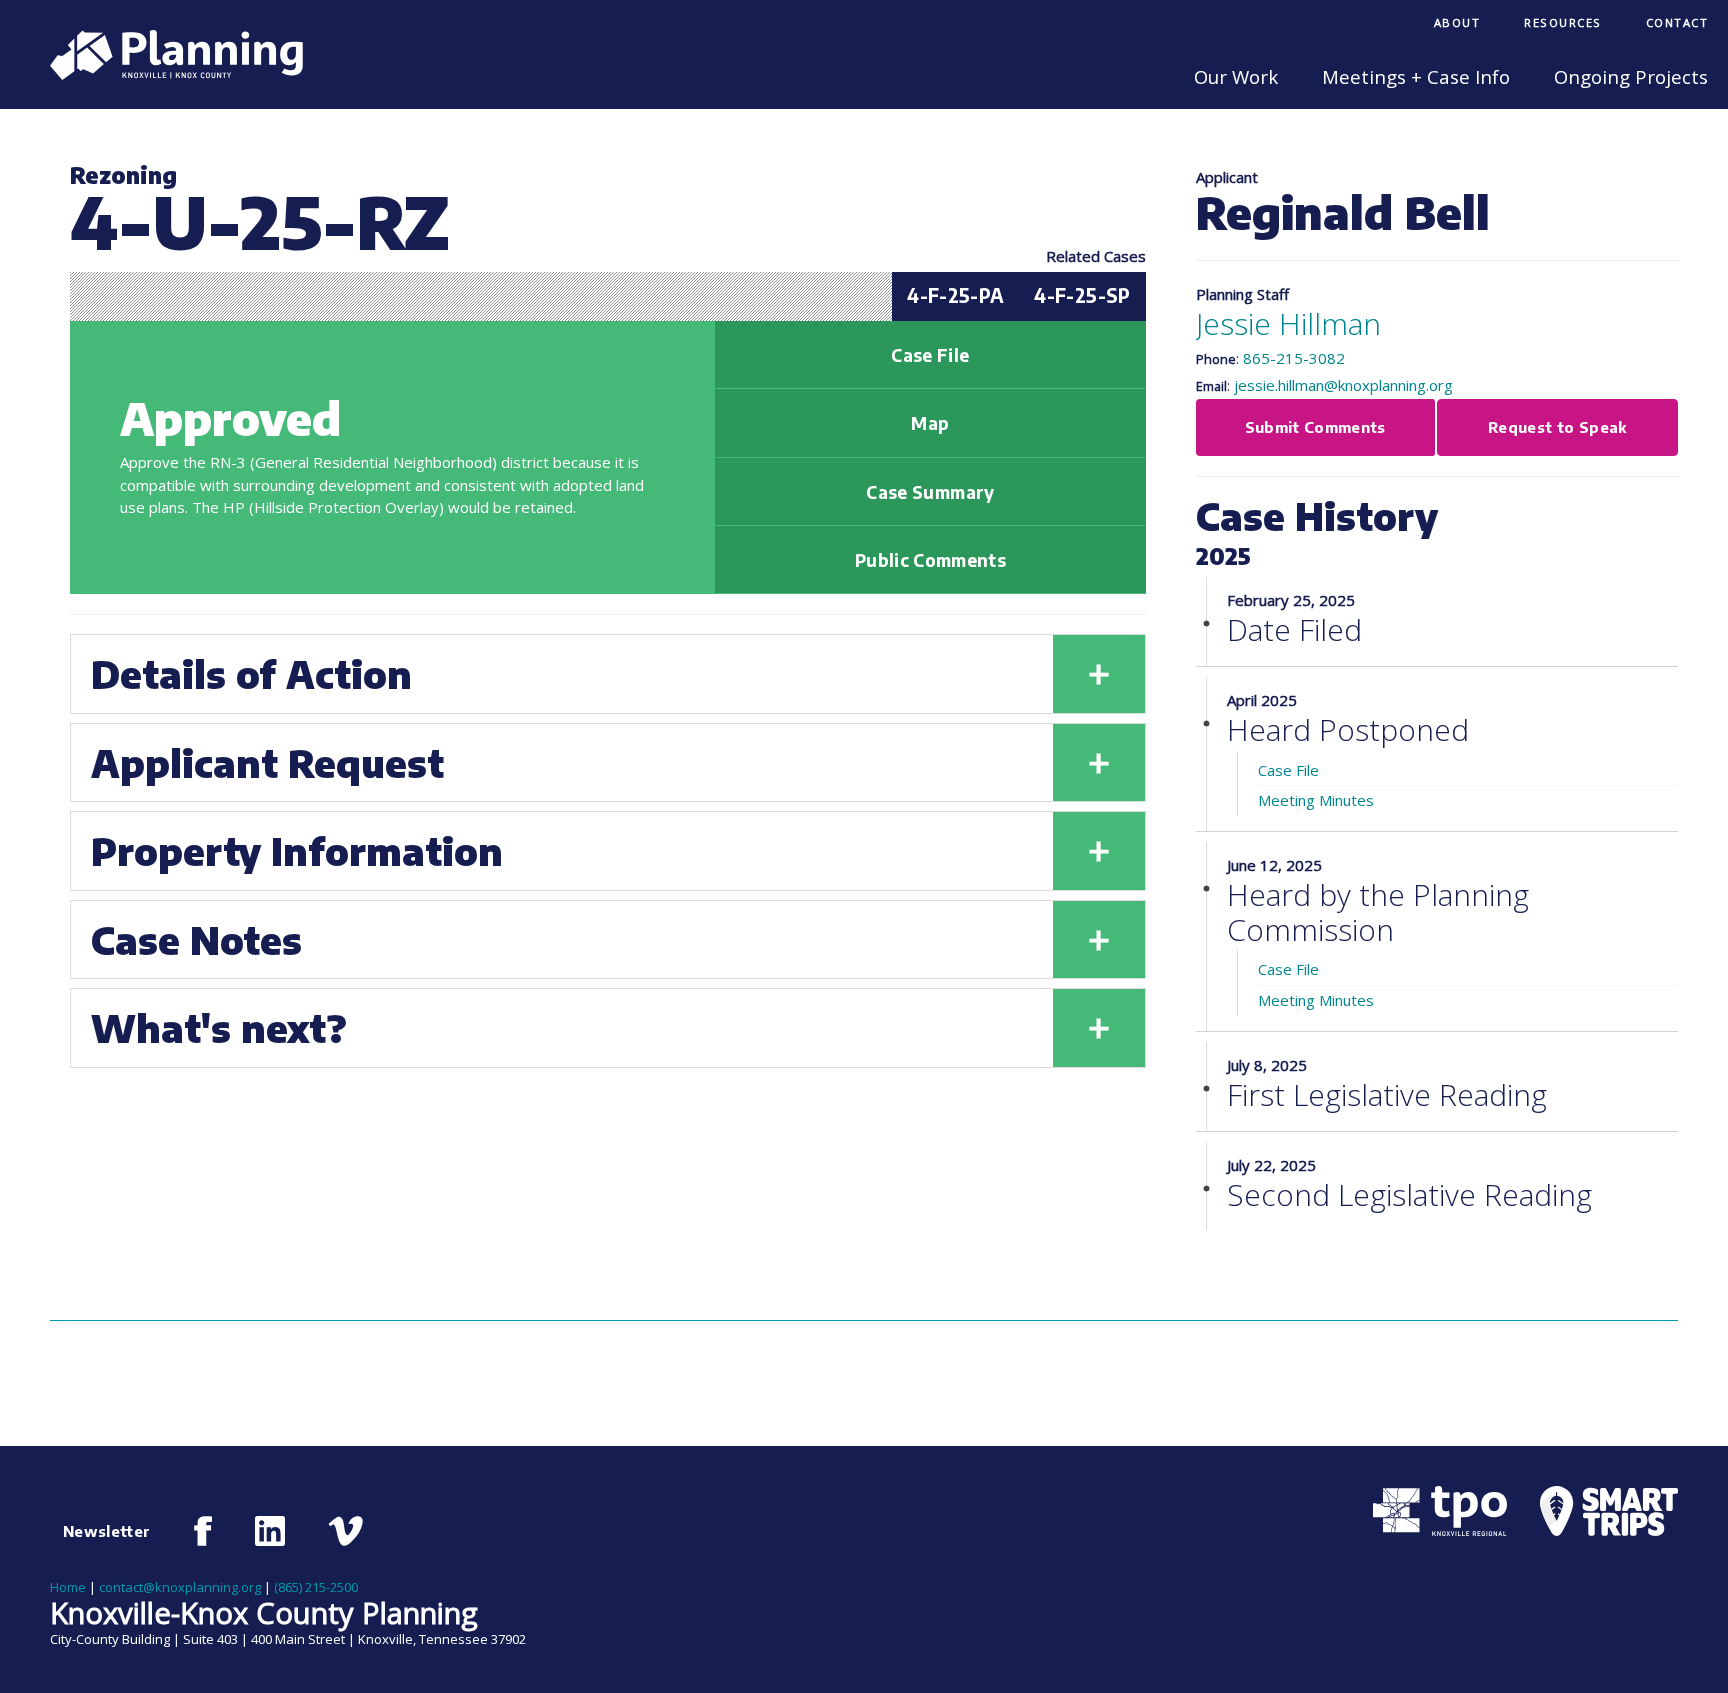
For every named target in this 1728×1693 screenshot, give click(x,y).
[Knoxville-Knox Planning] (166, 74)
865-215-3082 (1294, 358)
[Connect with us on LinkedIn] (270, 1531)
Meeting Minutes (1316, 800)
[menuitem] (1457, 24)
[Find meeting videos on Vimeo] (345, 1531)
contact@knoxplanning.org (180, 1587)
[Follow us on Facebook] (203, 1531)
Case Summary (930, 492)
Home (68, 1587)
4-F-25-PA (955, 295)
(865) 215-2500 (316, 1587)
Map (930, 423)
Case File (930, 355)
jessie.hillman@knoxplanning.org (1343, 385)
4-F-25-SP (1082, 295)
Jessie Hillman (1288, 323)
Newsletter (107, 1531)
